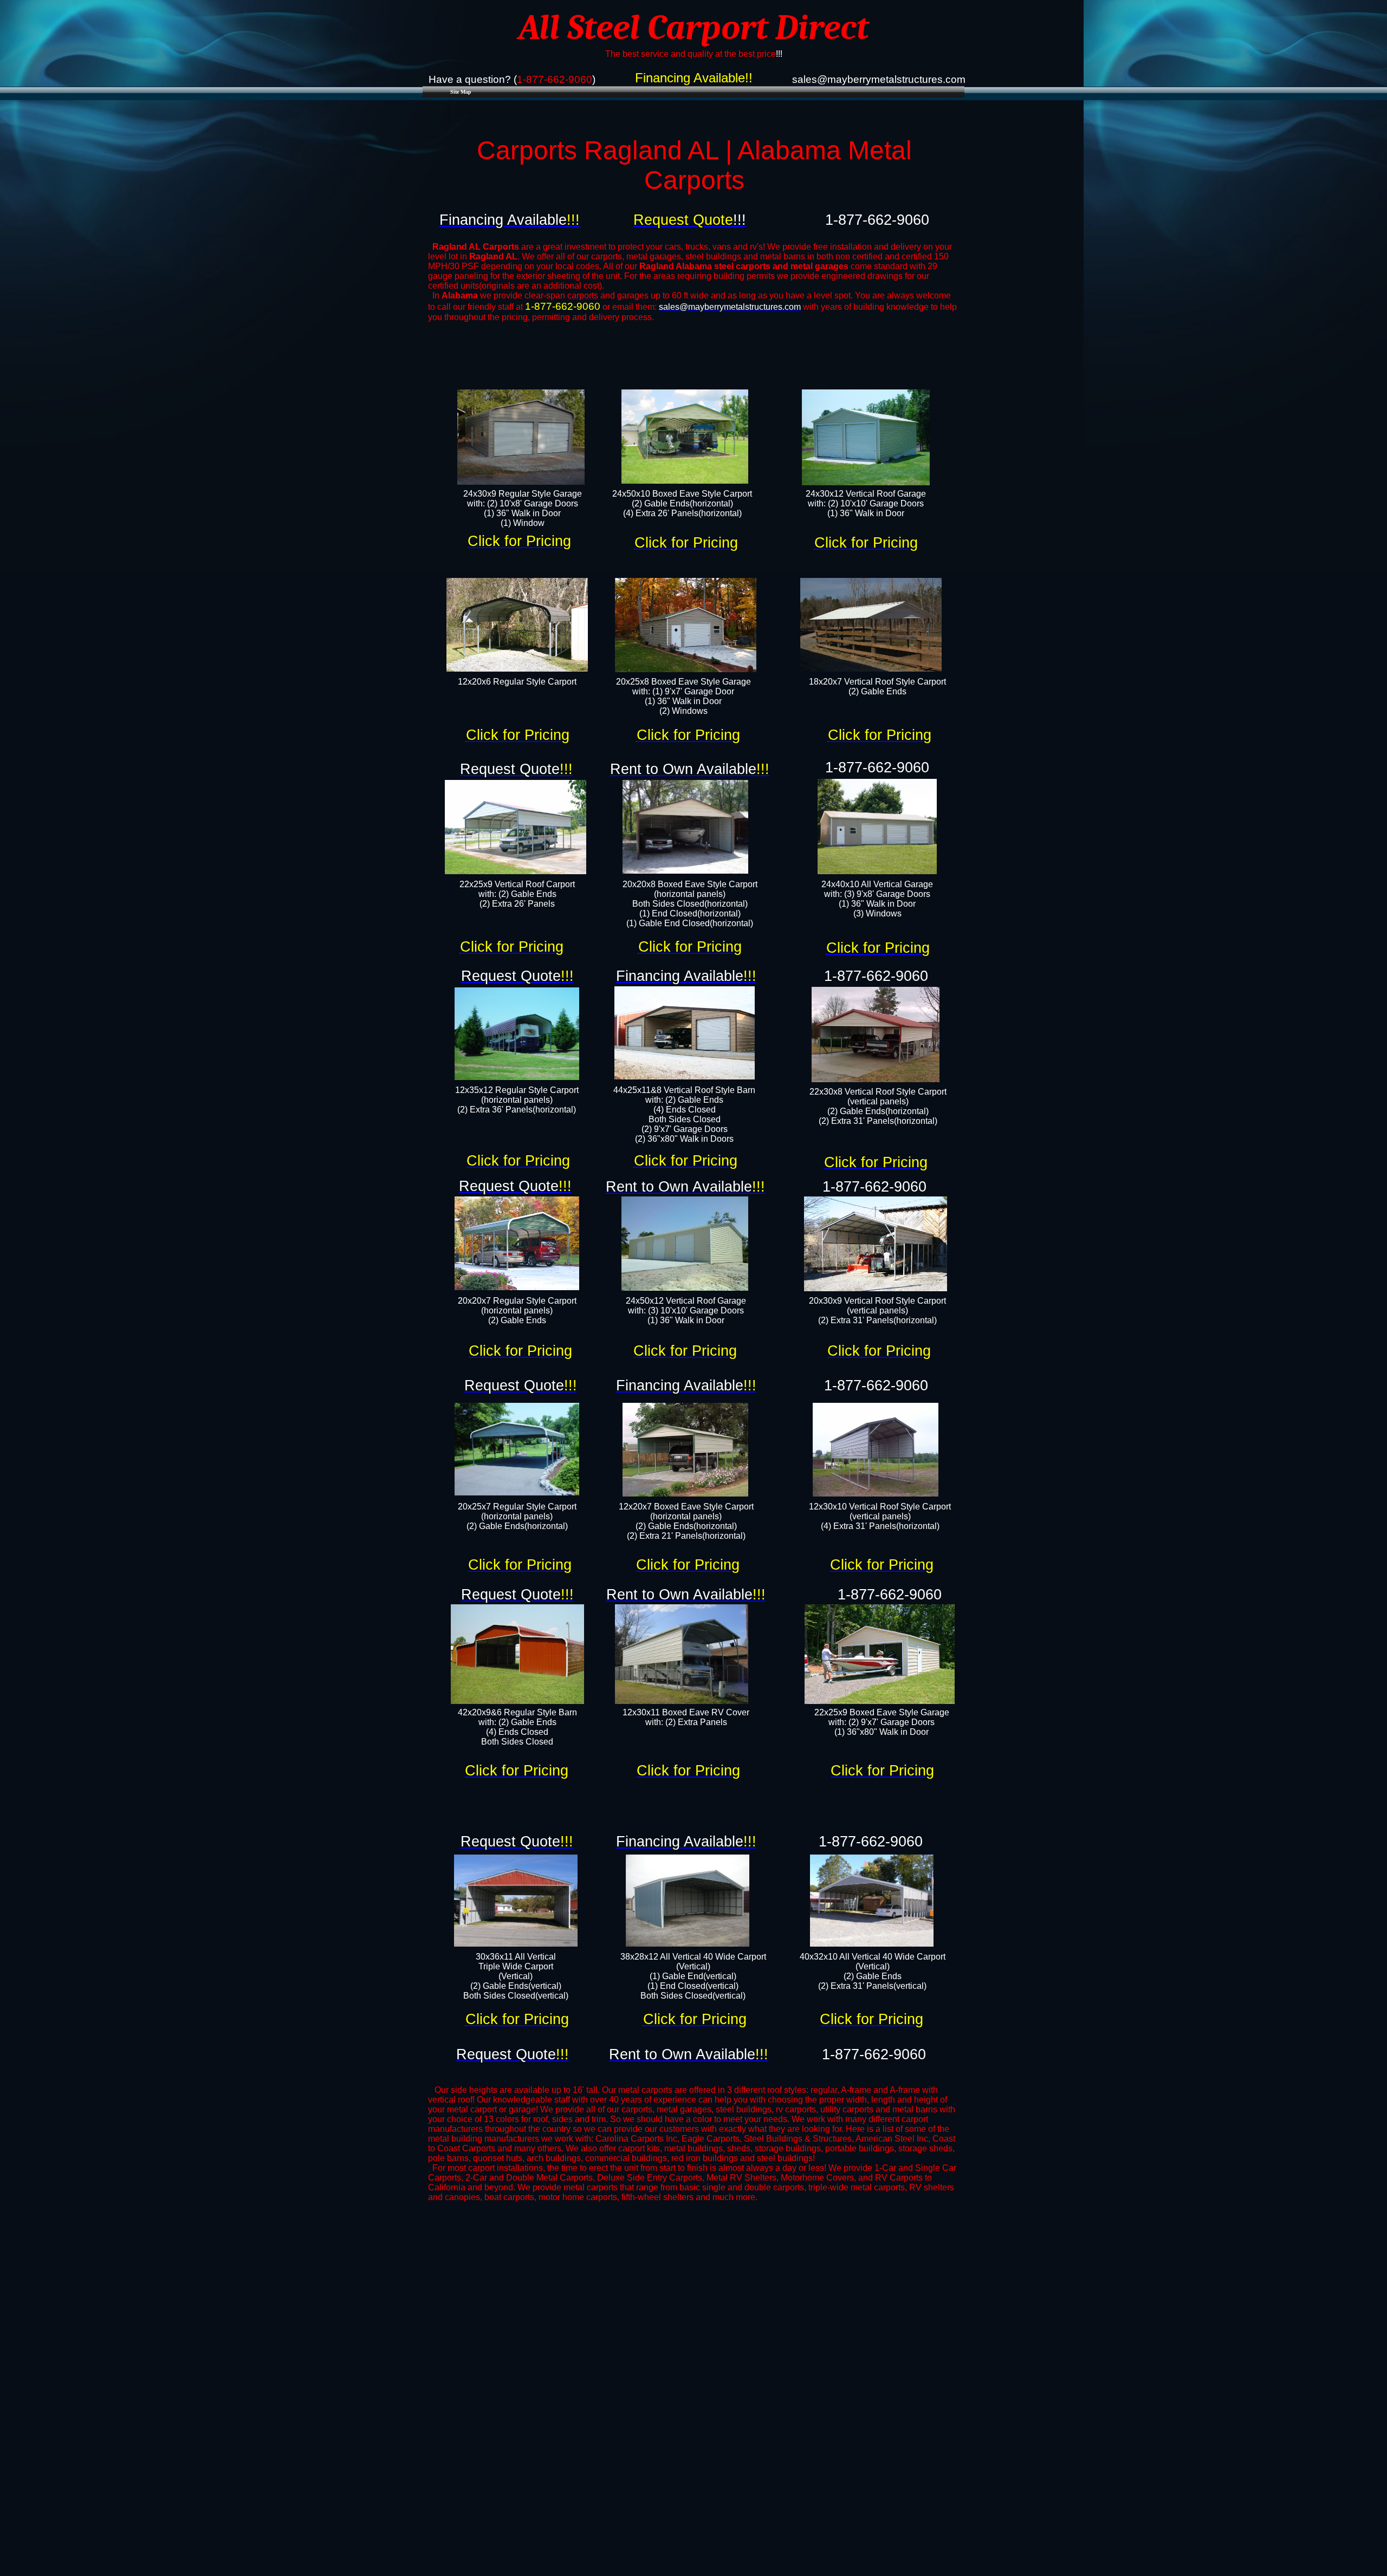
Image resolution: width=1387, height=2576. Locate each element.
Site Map (461, 92)
